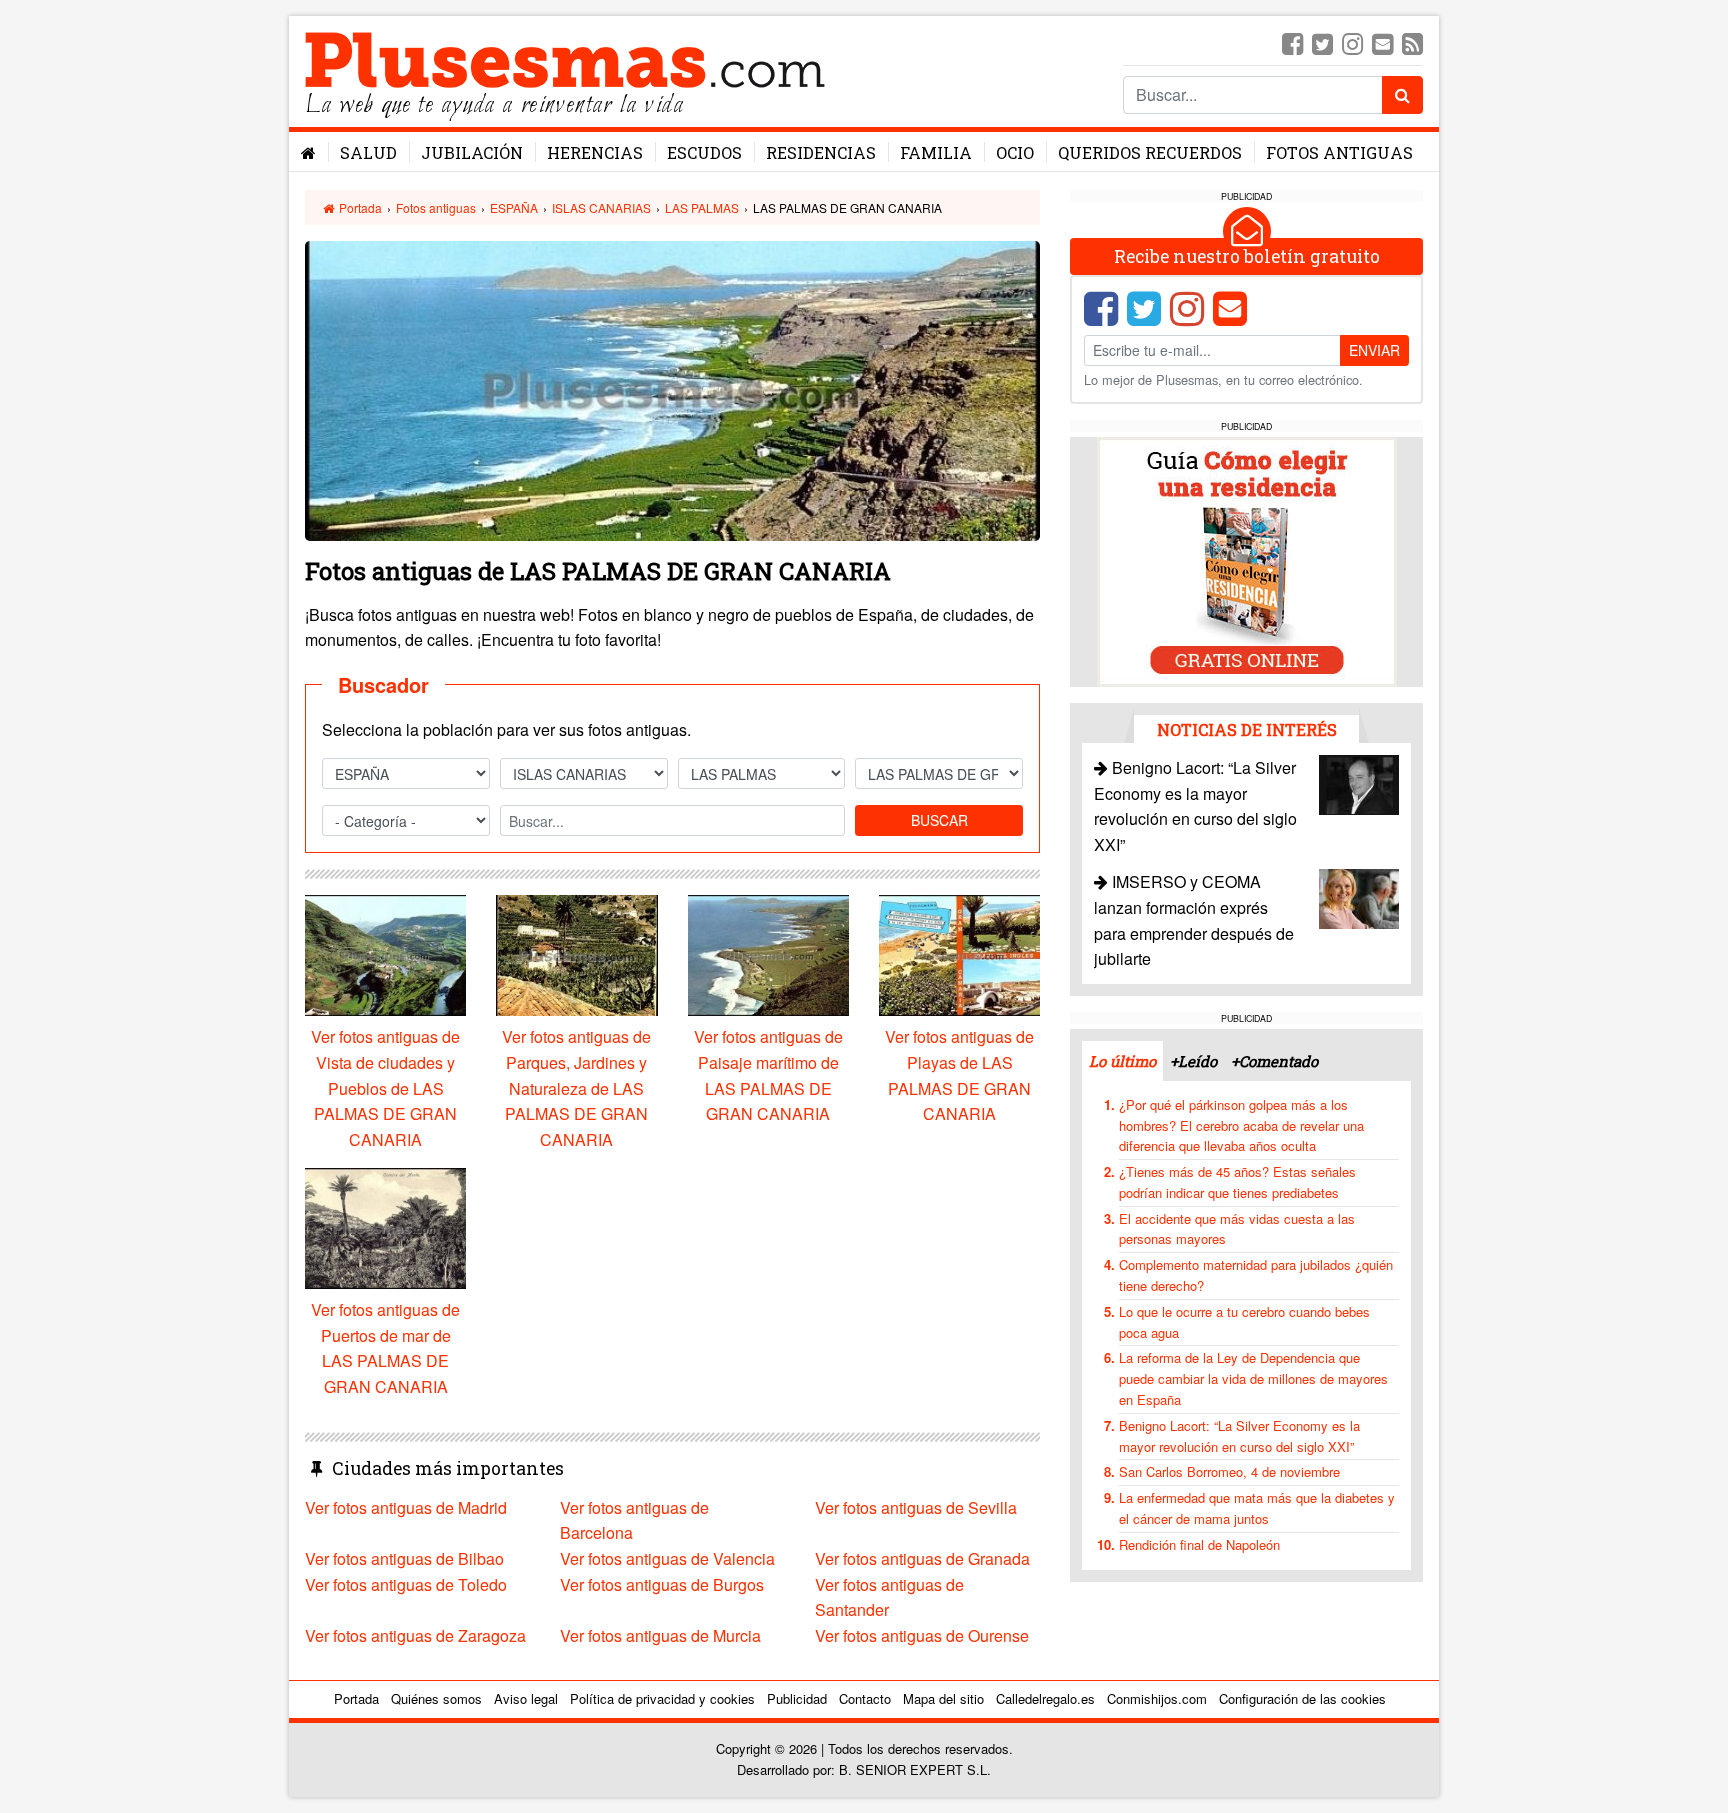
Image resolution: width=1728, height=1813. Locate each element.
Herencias (595, 152)
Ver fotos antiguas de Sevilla (916, 1507)
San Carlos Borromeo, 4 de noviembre (1229, 1471)
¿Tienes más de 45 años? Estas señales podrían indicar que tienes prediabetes (1237, 1182)
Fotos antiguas (1339, 152)
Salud (368, 152)
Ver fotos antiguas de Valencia (667, 1558)
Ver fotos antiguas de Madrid (406, 1507)
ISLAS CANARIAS (601, 207)
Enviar (1374, 350)
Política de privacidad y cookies (662, 1698)
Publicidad (797, 1698)
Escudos (704, 152)
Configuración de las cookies (1302, 1698)
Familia (936, 152)
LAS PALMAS (702, 207)
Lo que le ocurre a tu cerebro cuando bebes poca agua (1244, 1322)
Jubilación (472, 152)
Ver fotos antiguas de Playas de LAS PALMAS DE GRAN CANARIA (959, 1075)
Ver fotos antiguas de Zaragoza (415, 1635)
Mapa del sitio (943, 1698)
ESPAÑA (514, 207)
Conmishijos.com (1157, 1698)
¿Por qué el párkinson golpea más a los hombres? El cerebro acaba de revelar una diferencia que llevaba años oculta (1241, 1125)
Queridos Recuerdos (1150, 152)
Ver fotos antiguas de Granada (922, 1558)
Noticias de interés (1247, 729)
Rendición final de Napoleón (1199, 1544)
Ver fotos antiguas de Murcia (660, 1635)
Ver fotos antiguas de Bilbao (404, 1558)
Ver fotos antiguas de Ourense (922, 1635)
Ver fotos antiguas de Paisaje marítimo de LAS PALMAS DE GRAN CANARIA (768, 1075)
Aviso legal (526, 1698)
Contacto (865, 1698)
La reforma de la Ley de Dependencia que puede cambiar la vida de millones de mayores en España (1253, 1378)
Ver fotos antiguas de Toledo (406, 1584)
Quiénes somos (436, 1698)
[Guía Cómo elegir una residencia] (1247, 560)
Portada (359, 207)
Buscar (939, 820)
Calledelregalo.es (1045, 1698)
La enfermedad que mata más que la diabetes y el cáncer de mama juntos (1257, 1508)
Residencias (821, 152)
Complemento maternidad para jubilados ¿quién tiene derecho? (1256, 1275)
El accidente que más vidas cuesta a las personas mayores (1237, 1229)
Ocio (1015, 152)
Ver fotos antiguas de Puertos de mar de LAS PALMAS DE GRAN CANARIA (385, 1348)
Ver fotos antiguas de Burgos (662, 1584)
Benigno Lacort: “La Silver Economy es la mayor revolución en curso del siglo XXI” (1239, 1436)
